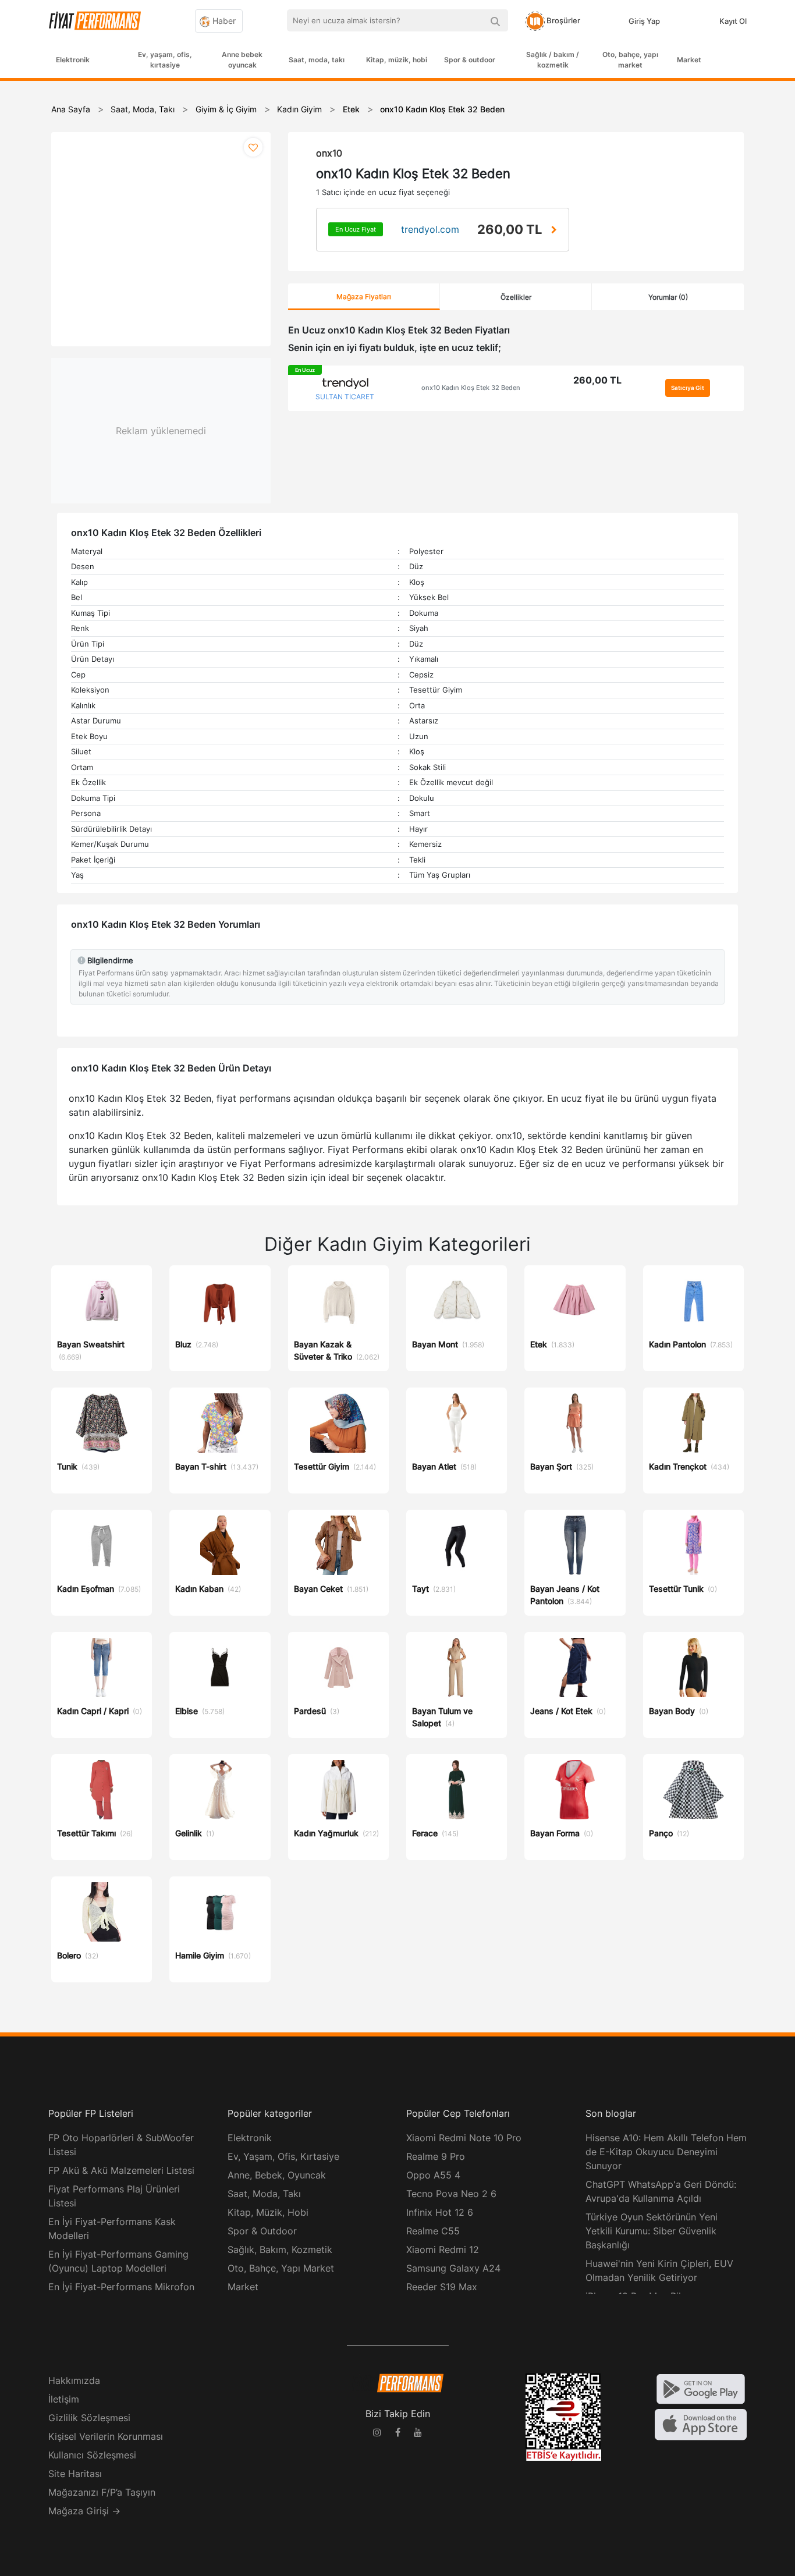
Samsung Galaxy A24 (453, 2268)
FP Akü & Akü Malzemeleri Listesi (121, 2170)
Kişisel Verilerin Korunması (106, 2436)
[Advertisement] (751, 269)
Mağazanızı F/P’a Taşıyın (102, 2492)
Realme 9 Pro (436, 2156)
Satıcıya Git (688, 388)
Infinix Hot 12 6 (440, 2212)
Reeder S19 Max (442, 2287)
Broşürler (562, 20)
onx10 (329, 153)
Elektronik (73, 60)
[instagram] (377, 2434)
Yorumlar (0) (668, 297)
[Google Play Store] (701, 2388)
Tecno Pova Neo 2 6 (451, 2194)
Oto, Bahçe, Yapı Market (281, 2268)
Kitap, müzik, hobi (397, 60)
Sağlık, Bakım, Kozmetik (280, 2249)
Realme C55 (433, 2231)
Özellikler (516, 297)
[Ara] (495, 20)
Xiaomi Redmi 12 (443, 2249)
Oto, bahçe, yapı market (630, 60)
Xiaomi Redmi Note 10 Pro (464, 2138)
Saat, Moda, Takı (264, 2194)
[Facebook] (397, 2434)
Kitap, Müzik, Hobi (268, 2212)
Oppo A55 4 (433, 2175)
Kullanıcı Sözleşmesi (92, 2455)
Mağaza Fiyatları (364, 297)
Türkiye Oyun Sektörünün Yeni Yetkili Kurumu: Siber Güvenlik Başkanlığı (652, 2231)
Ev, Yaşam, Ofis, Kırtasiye (283, 2156)
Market (689, 60)
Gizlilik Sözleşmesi (89, 2418)
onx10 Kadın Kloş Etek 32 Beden (471, 388)
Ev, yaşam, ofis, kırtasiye (165, 60)
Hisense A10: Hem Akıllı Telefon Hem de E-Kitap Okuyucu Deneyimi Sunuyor (666, 2152)
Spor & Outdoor (262, 2231)
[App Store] (701, 2424)
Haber (223, 21)
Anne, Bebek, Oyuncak (277, 2175)
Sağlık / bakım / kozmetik (553, 60)
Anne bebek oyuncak (242, 60)
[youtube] (418, 2434)
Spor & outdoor (470, 60)
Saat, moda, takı (317, 60)
